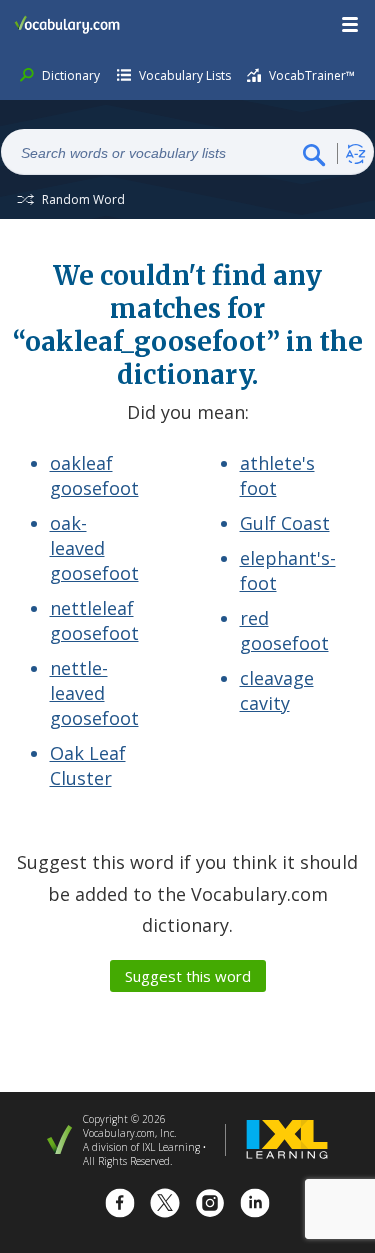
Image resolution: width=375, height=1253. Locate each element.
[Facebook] (120, 1205)
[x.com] (165, 1205)
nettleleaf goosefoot (94, 620)
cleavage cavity (277, 690)
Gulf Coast (285, 523)
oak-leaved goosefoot (94, 548)
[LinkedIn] (255, 1205)
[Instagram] (210, 1205)
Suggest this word (188, 976)
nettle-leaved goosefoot (94, 693)
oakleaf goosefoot (94, 475)
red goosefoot (284, 630)
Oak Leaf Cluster (88, 765)
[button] (351, 25)
